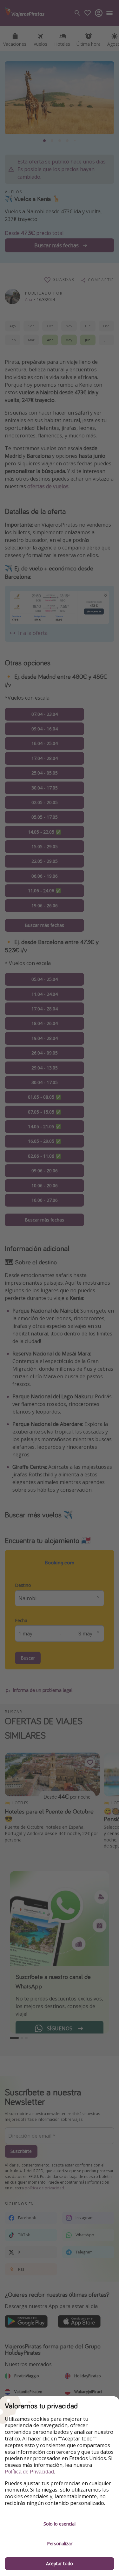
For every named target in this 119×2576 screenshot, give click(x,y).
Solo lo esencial (60, 2524)
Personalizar (60, 2543)
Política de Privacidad (29, 2472)
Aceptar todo (60, 2563)
